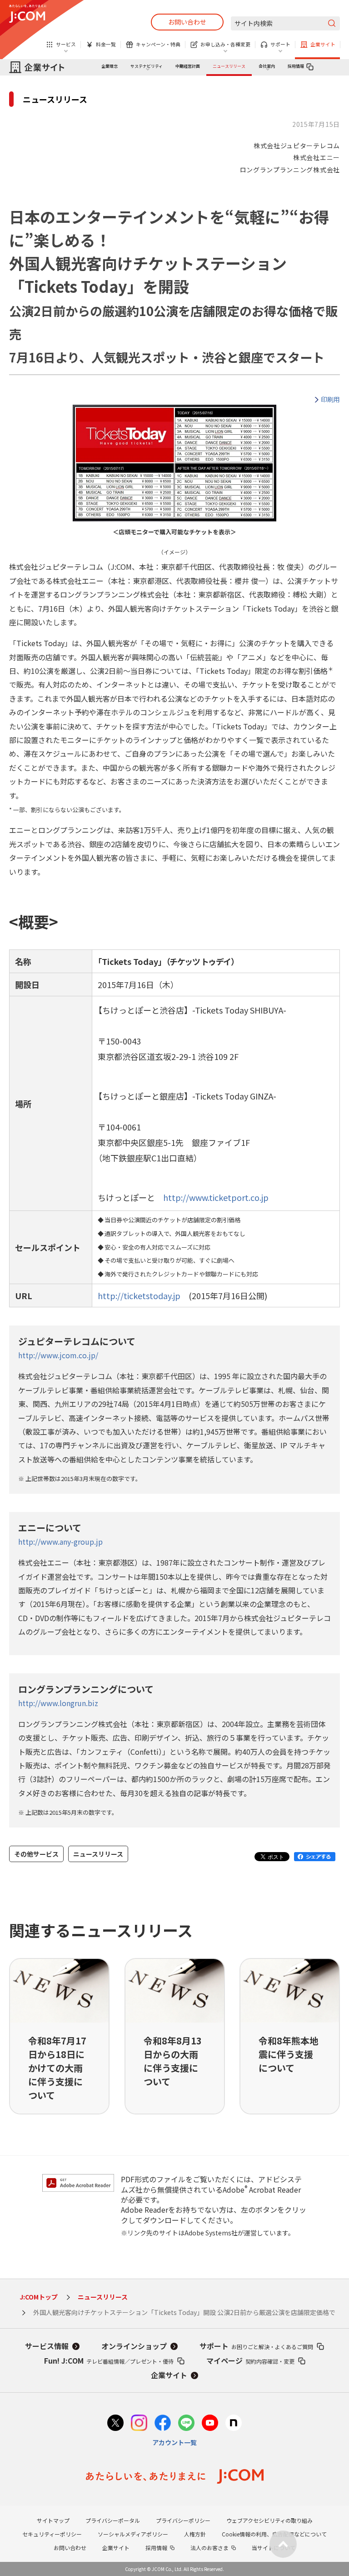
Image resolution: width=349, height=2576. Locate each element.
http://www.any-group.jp (60, 1542)
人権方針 (195, 2534)
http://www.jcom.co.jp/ (58, 1355)
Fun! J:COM (109, 2360)
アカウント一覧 (174, 2442)
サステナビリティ (147, 66)
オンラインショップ (134, 2346)
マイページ (250, 2360)
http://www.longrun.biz (58, 1703)
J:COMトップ (39, 2297)
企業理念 (110, 66)
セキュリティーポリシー (52, 2534)
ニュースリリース (229, 66)
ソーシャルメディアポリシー (133, 2534)
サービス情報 (47, 2346)
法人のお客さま (209, 2548)
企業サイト (169, 2375)
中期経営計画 (188, 66)
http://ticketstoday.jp (139, 1296)
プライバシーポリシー (183, 2520)
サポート (256, 2346)
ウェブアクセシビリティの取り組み (269, 2520)
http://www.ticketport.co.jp (216, 1197)
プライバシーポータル (113, 2520)
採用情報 (296, 66)
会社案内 (267, 66)
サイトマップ (53, 2520)
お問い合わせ (187, 22)
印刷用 (330, 399)
